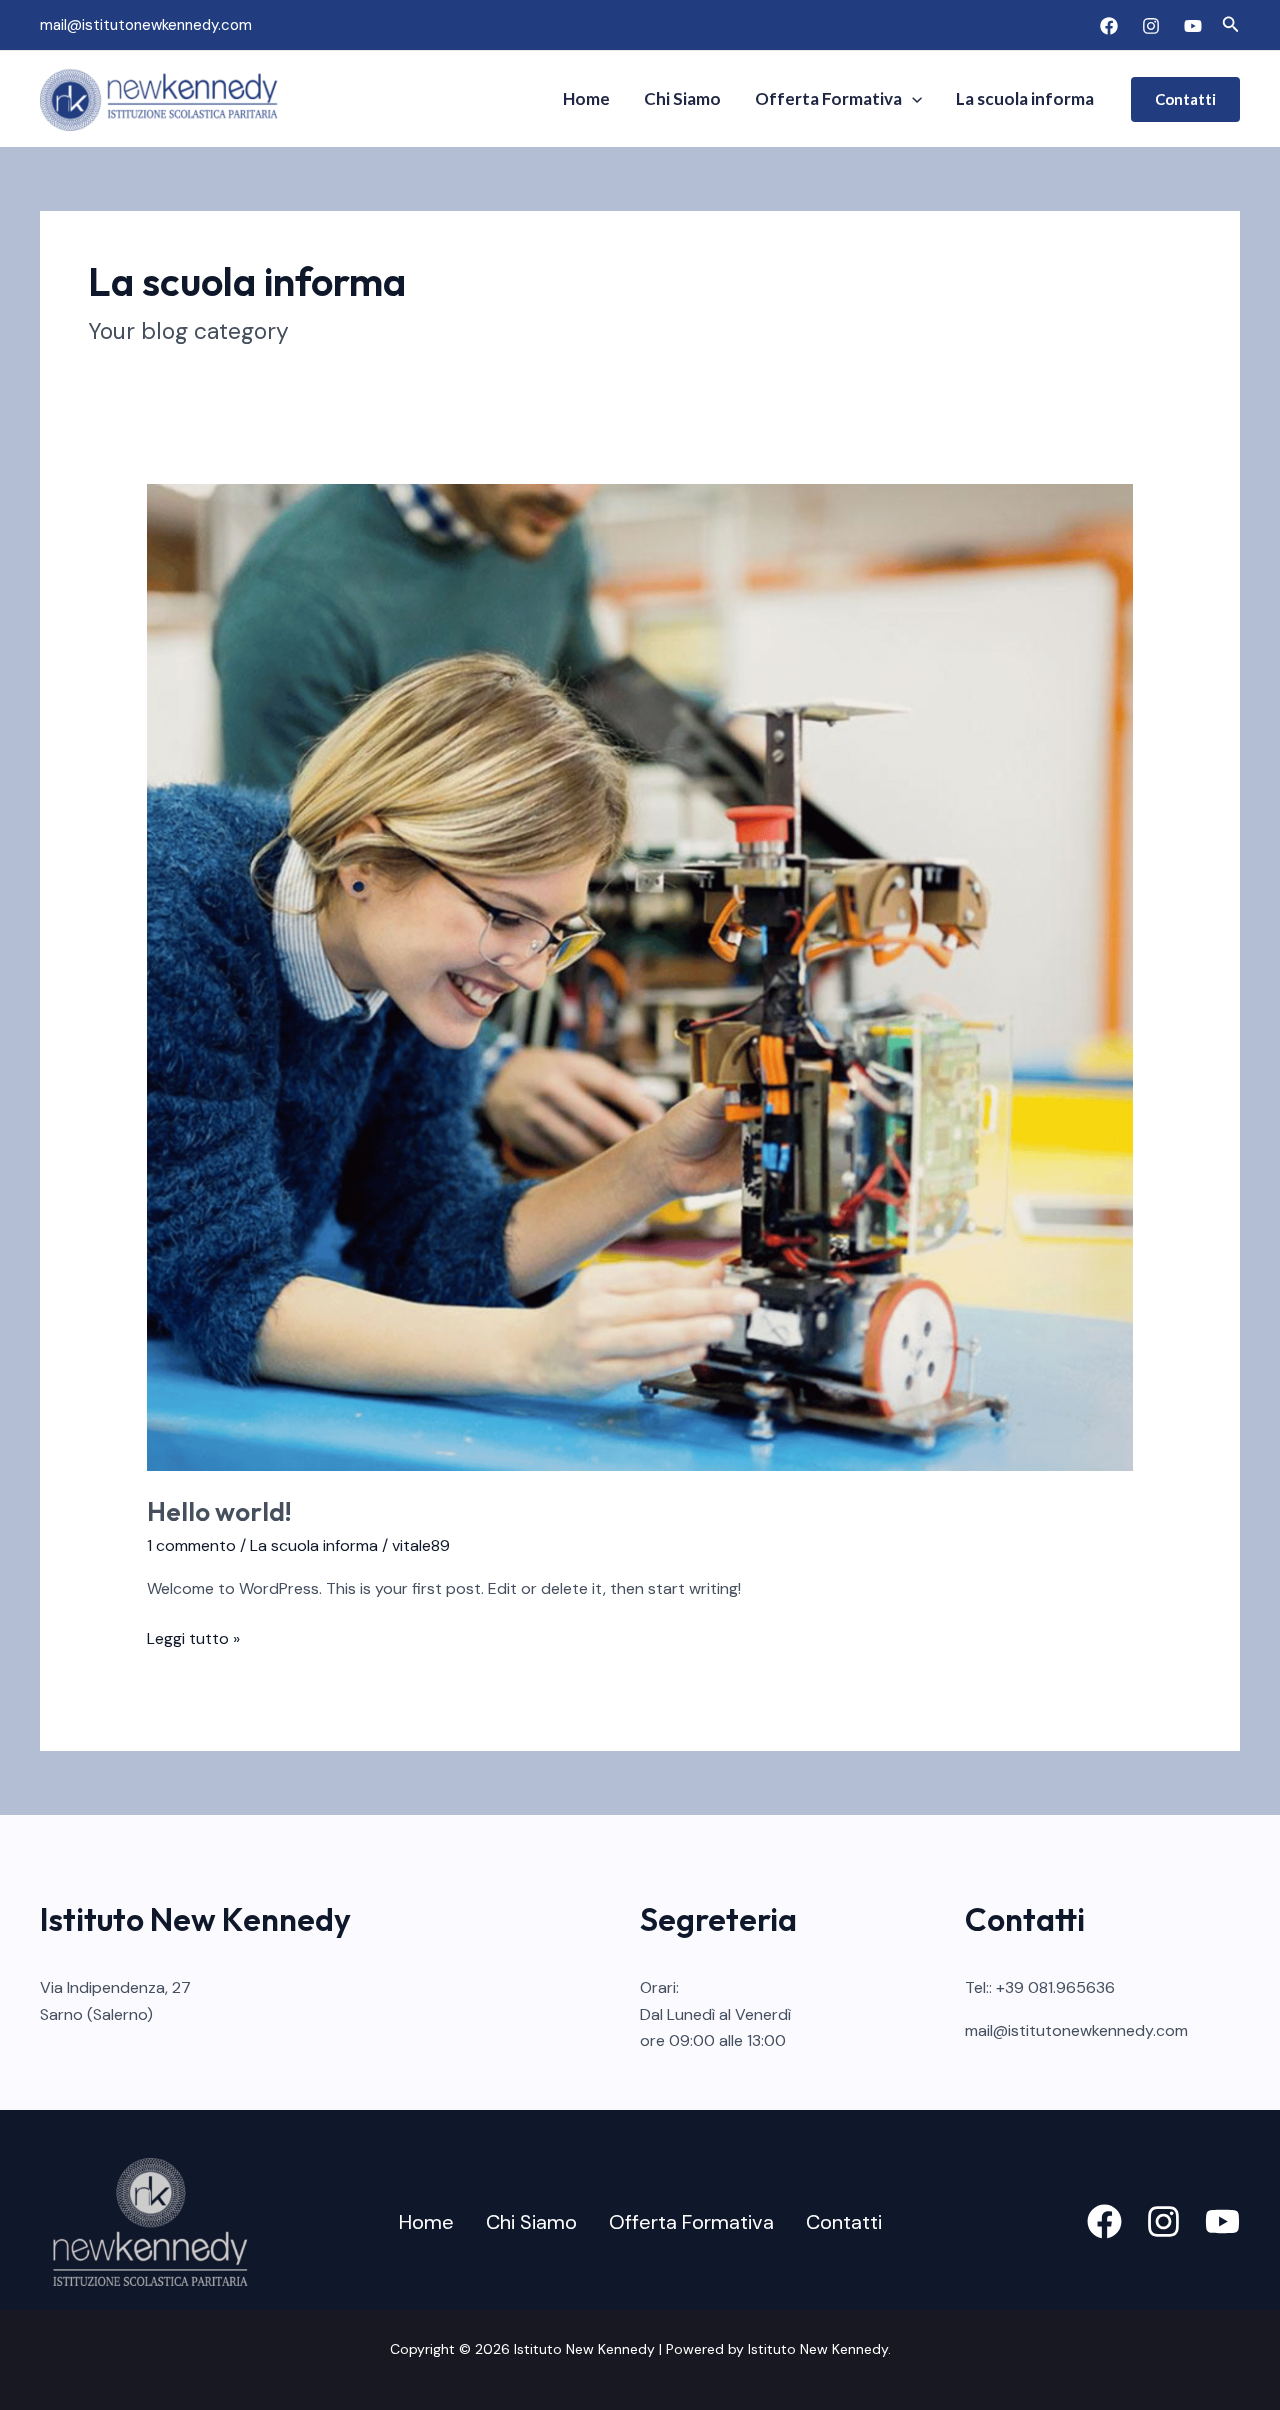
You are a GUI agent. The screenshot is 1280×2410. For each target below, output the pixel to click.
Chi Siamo (682, 98)
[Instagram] (1151, 26)
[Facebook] (1109, 26)
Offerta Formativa (828, 98)
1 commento (191, 1545)
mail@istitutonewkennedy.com (146, 25)
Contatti (844, 2222)
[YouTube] (1193, 26)
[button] (1231, 25)
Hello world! (219, 1511)
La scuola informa (1025, 98)
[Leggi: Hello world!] (640, 975)
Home (586, 98)
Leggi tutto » (193, 1637)
